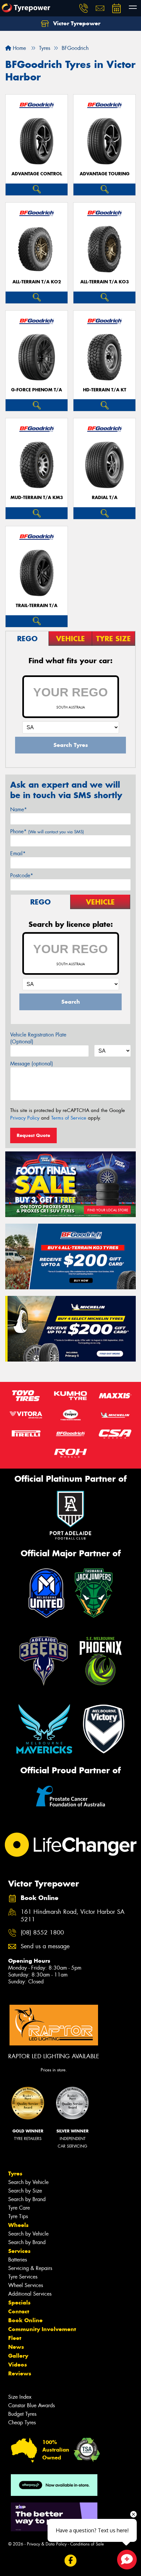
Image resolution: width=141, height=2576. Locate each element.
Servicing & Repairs (30, 2268)
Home (19, 48)
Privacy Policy (25, 1118)
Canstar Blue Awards (31, 2405)
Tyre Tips (18, 2216)
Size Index (20, 2397)
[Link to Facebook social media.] (71, 2560)
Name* (19, 809)
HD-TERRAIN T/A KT (105, 390)
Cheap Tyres (22, 2423)
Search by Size (25, 2191)
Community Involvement (42, 2329)
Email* (18, 853)
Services (19, 2251)
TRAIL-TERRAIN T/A (37, 606)
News (16, 2347)
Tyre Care (19, 2208)
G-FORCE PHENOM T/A (37, 390)
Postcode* (22, 875)
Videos (18, 2365)
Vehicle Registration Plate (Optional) (38, 1038)
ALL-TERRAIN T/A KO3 (105, 282)
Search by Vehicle (28, 2182)
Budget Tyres (22, 2414)
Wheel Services (26, 2285)
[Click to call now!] (84, 8)
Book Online (25, 2320)
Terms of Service (69, 1118)
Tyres (15, 2173)
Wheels (18, 2225)
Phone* (47, 831)
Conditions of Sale (87, 2544)
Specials (19, 2303)
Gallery (18, 2356)
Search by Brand (27, 2199)
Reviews (20, 2373)
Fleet (15, 2338)
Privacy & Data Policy (47, 2544)
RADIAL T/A (105, 498)
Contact (19, 2311)
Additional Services (30, 2294)
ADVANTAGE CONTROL (37, 174)
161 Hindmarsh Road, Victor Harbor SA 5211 (73, 1916)
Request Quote (33, 1135)
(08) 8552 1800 (42, 1933)
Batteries (18, 2260)
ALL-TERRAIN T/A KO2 (37, 282)
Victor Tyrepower (76, 23)
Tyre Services (23, 2277)
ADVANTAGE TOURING (105, 174)
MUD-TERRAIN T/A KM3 (37, 498)
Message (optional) (32, 1064)
